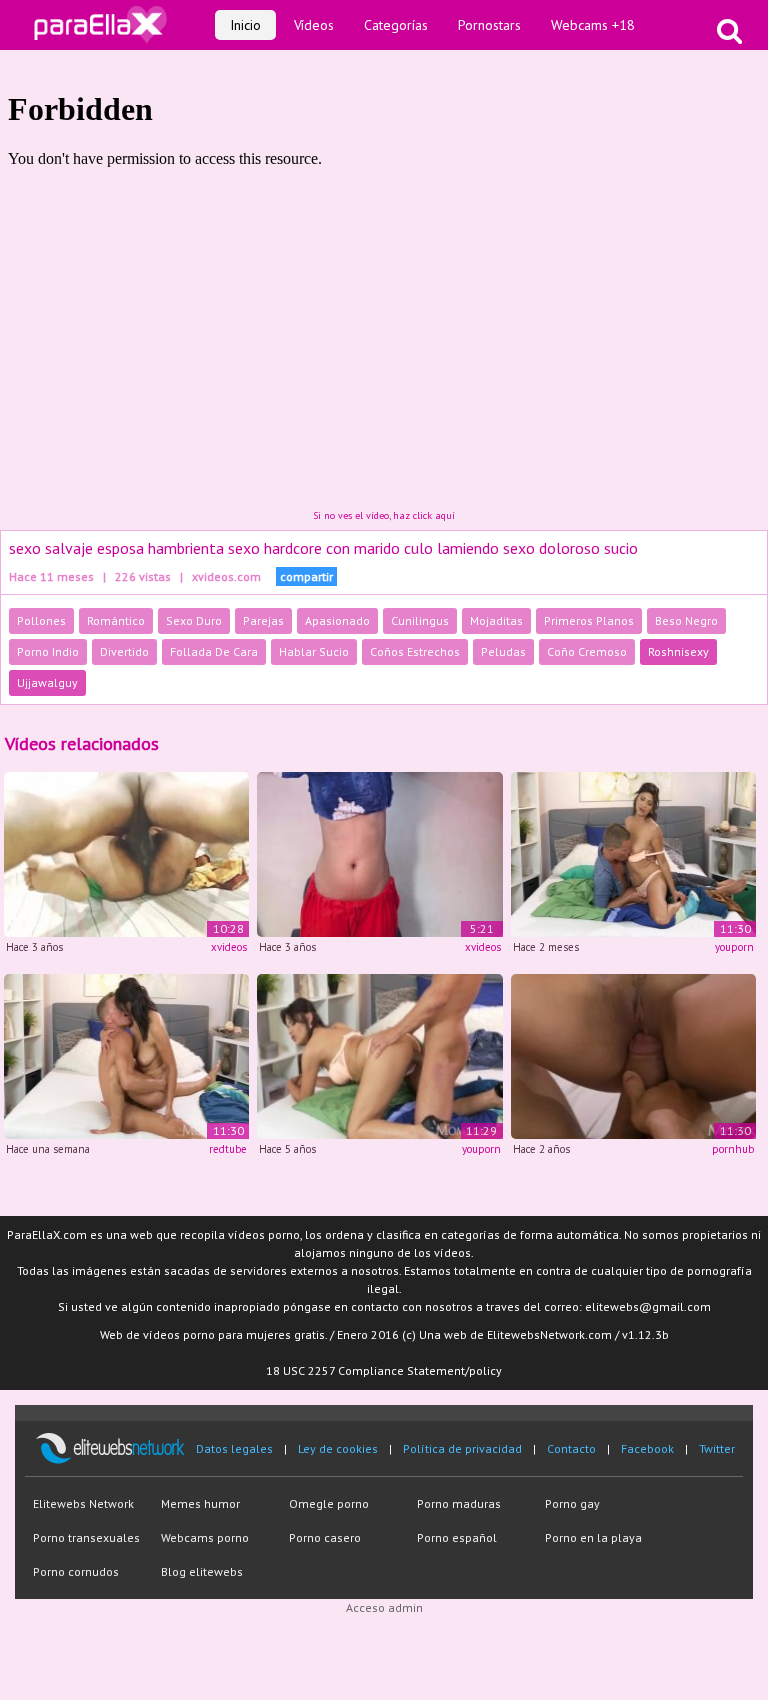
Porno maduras (459, 1503)
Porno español (457, 1537)
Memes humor (200, 1503)
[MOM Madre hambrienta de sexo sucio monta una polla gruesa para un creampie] (379, 1054)
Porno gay (572, 1503)
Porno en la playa (593, 1537)
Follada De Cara (214, 651)
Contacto (571, 1448)
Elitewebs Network (83, 1503)
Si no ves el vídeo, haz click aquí (384, 515)
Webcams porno (205, 1537)
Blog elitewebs (202, 1571)
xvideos (229, 947)
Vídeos (314, 25)
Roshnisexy (678, 651)
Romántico (116, 620)
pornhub (733, 1149)
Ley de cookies (338, 1448)
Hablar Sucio (314, 651)
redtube (228, 1149)
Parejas (263, 620)
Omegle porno (329, 1503)
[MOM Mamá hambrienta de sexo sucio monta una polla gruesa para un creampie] (633, 853)
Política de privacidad (462, 1448)
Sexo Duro (194, 620)
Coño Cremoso (587, 651)
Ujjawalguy (47, 682)
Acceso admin (384, 1607)
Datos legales (234, 1448)
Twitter (717, 1448)
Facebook (647, 1448)
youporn (734, 947)
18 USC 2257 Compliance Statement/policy (384, 1370)
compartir (306, 576)
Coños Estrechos (415, 651)
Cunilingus (420, 620)
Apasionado (337, 620)
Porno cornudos (76, 1571)
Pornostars (489, 25)
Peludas (503, 651)
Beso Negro (686, 620)
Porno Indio (48, 651)
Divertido (124, 651)
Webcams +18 (593, 25)
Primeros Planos (589, 620)
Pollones (41, 620)
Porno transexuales (86, 1537)
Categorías (396, 25)
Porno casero (325, 1537)
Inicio (245, 25)
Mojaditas (496, 620)
